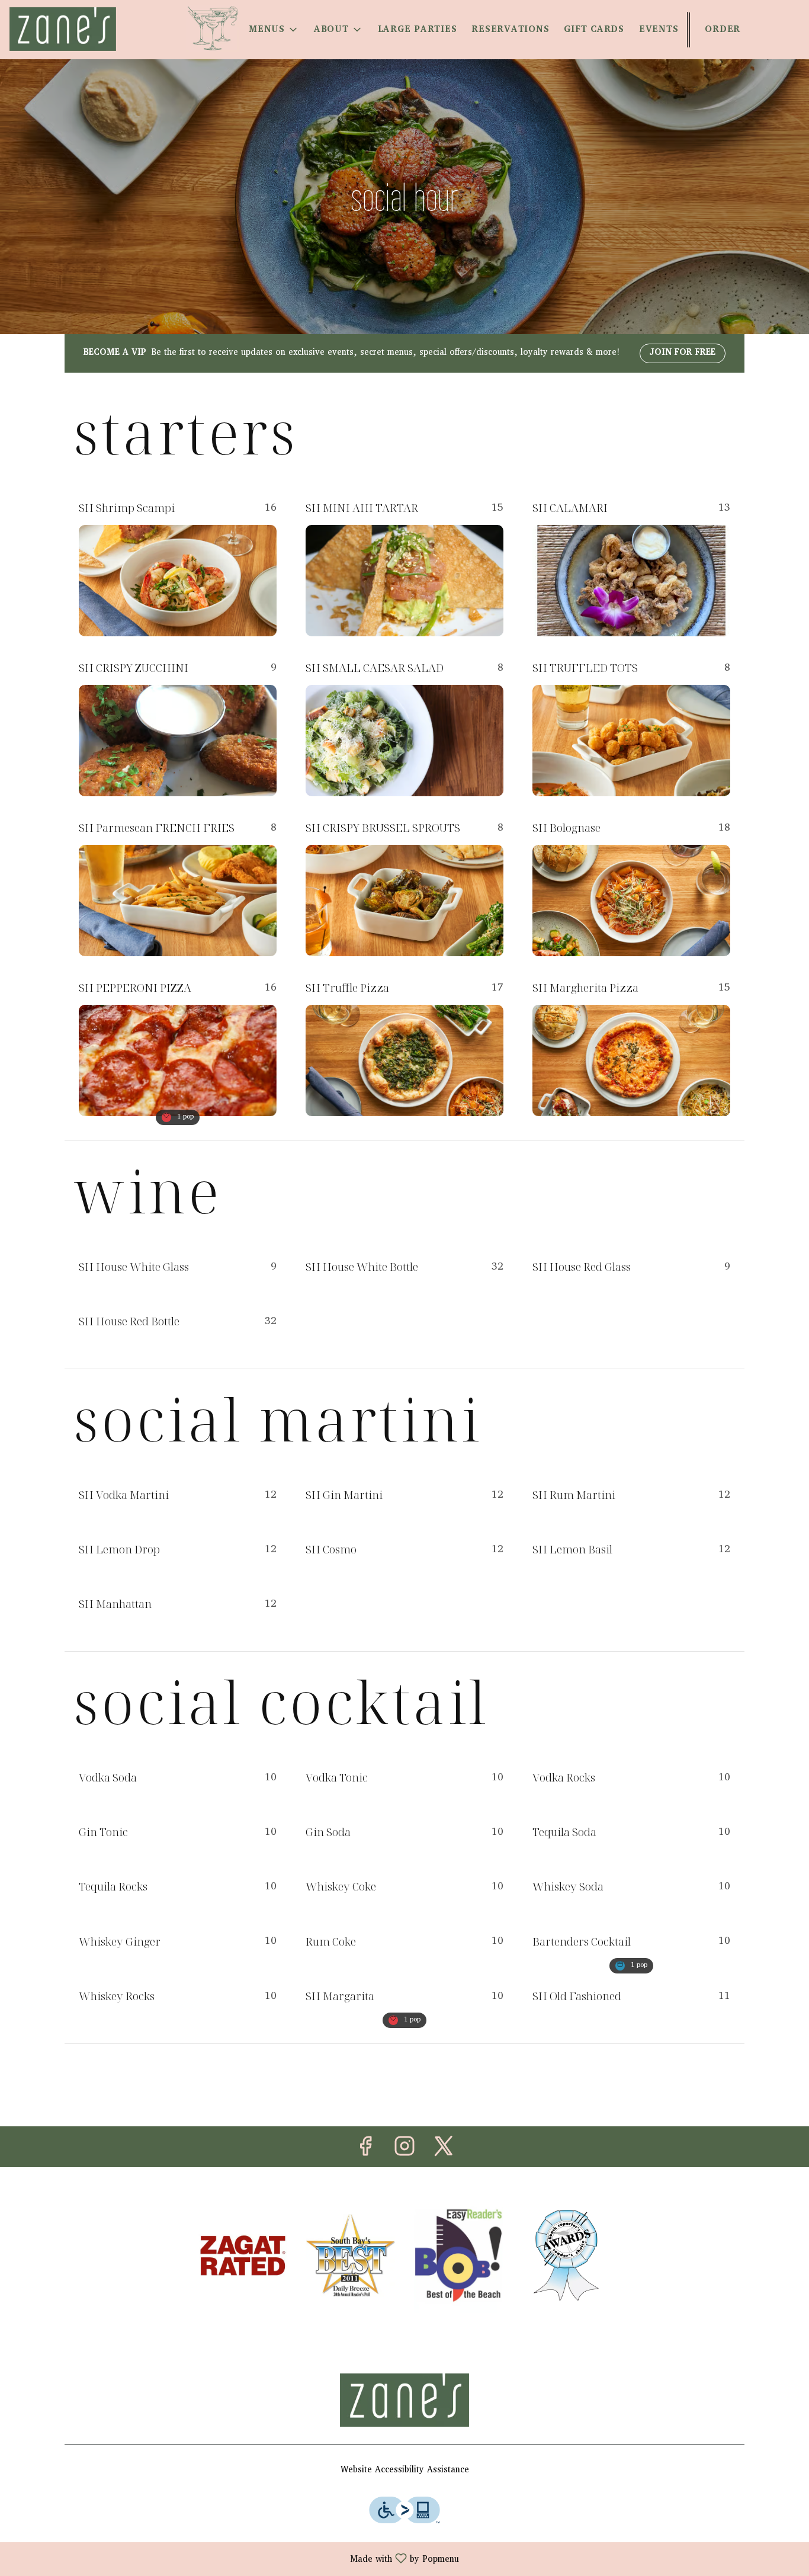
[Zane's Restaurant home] (63, 29)
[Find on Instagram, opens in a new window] (404, 2151)
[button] (274, 30)
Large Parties (418, 30)
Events (659, 30)
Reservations (510, 30)
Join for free (683, 353)
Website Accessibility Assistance (405, 2471)
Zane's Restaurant (404, 2400)
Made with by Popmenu (234, 2559)
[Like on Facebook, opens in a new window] (365, 2151)
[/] (243, 2256)
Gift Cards (594, 30)
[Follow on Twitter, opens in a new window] (444, 2151)
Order (723, 30)
